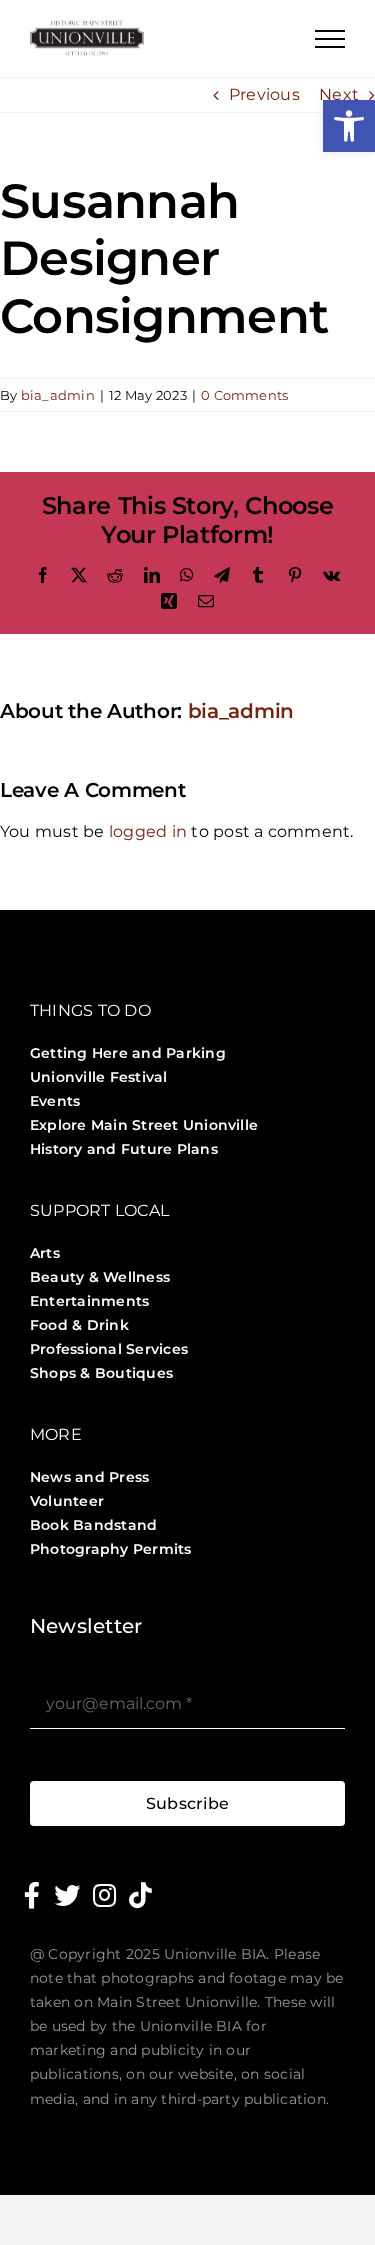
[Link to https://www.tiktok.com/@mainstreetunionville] (140, 1895)
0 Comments (244, 395)
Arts (45, 1253)
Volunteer (67, 1501)
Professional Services (109, 1349)
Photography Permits (111, 1549)
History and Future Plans (124, 1149)
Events (55, 1101)
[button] (349, 126)
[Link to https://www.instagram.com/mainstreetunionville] (104, 1895)
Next (339, 94)
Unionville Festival (99, 1077)
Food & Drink (79, 1325)
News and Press (89, 1477)
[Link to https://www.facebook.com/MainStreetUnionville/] (32, 1895)
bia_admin (58, 395)
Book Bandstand (93, 1525)
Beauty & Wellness (100, 1277)
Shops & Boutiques (101, 1373)
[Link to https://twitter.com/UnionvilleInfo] (67, 1895)
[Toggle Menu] (330, 39)
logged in (148, 831)
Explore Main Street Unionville (144, 1125)
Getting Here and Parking (128, 1053)
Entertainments (89, 1301)
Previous (264, 94)
